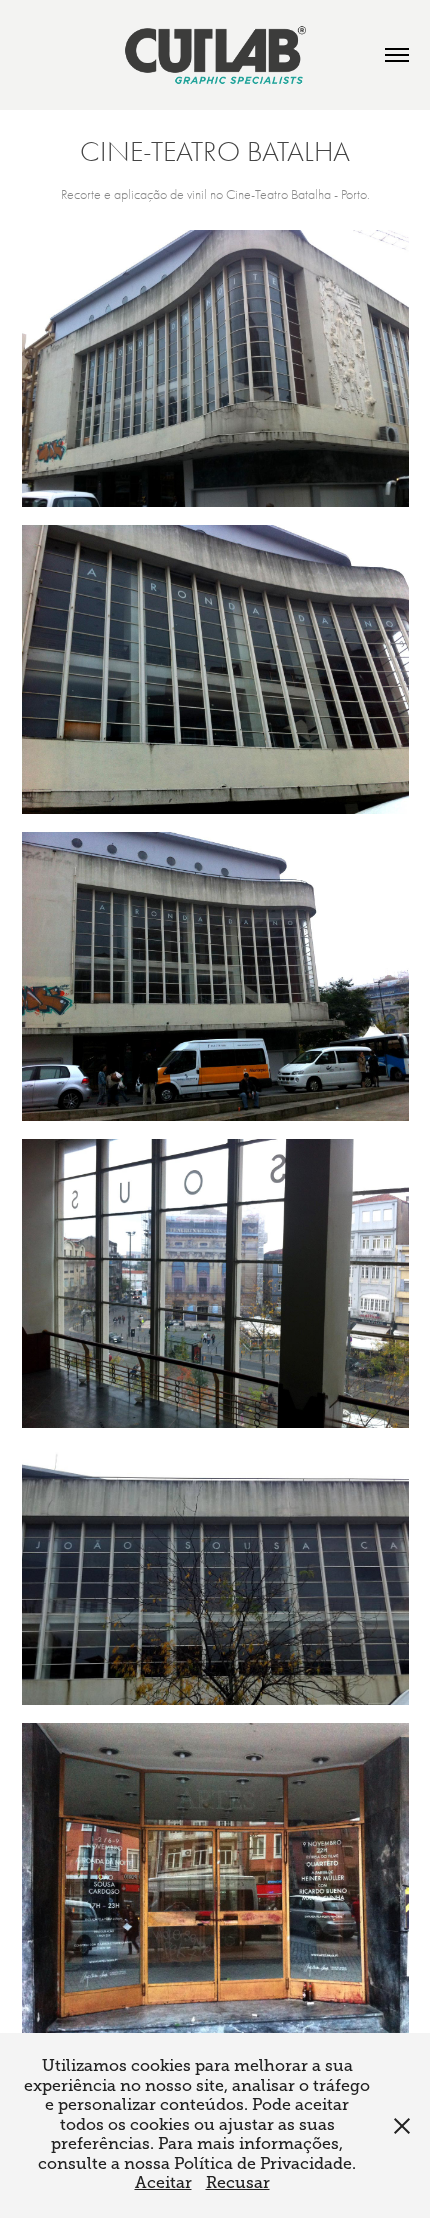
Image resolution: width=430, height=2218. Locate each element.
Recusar (238, 2183)
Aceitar (163, 2183)
